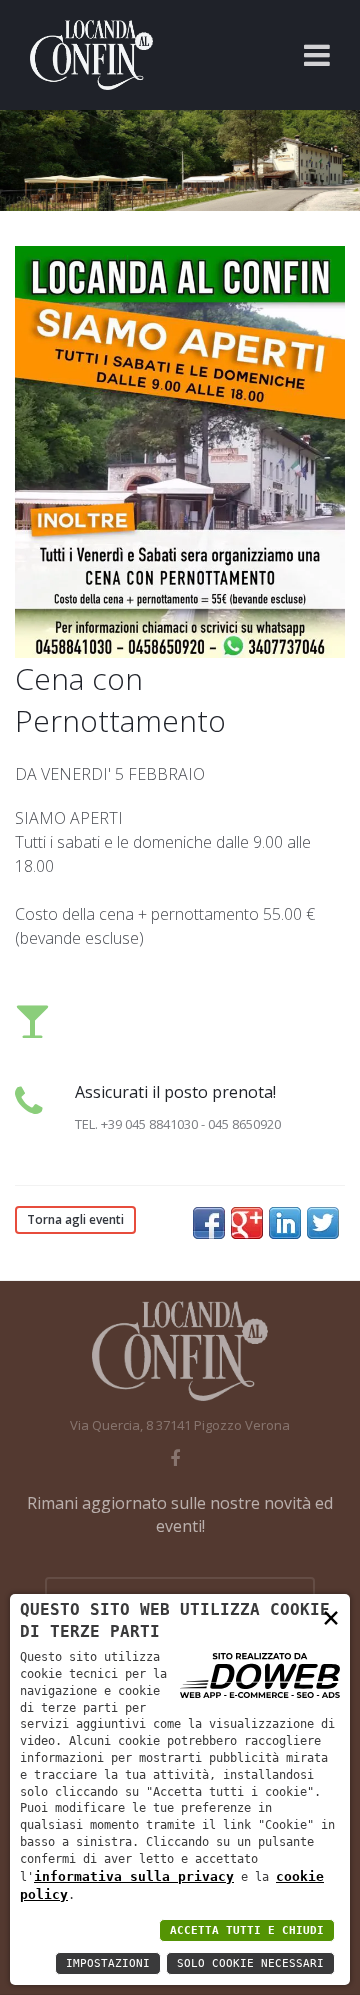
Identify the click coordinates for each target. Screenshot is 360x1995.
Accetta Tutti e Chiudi (247, 1930)
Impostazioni (108, 1963)
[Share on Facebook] (209, 1223)
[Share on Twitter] (323, 1223)
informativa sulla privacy (134, 1876)
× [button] (331, 1616)
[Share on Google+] (247, 1223)
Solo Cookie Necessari (250, 1963)
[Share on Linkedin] (285, 1223)
